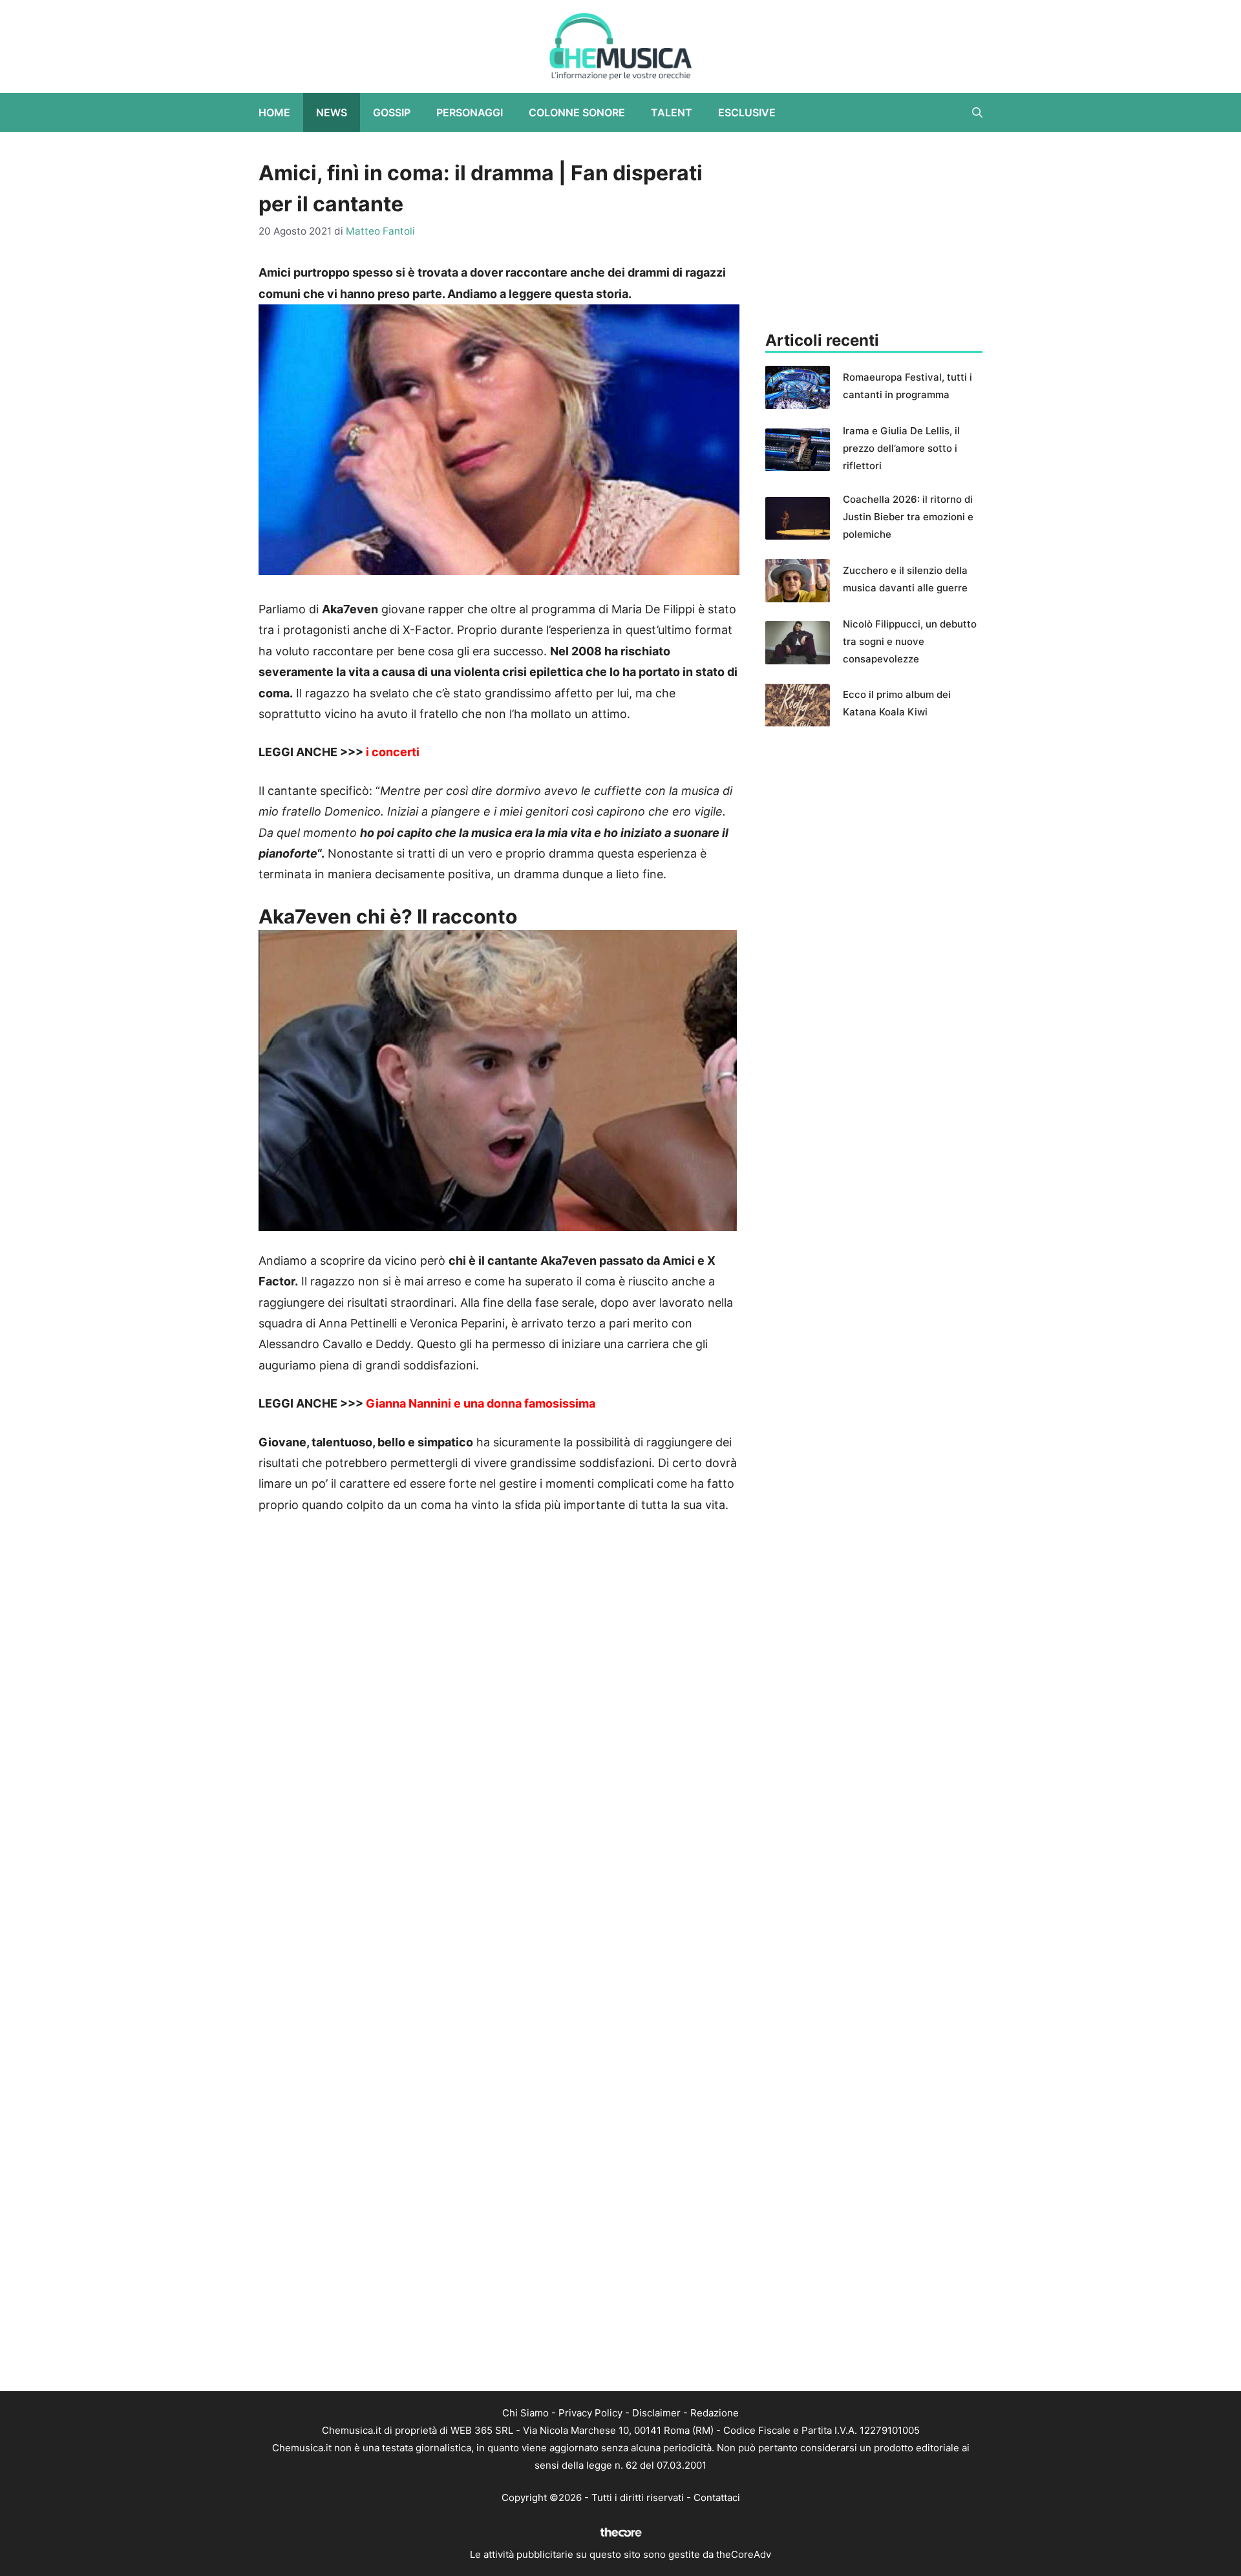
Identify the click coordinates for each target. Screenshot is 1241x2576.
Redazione (715, 2413)
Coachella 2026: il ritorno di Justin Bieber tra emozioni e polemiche (908, 517)
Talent (672, 112)
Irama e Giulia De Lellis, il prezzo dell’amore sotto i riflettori (901, 448)
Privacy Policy (590, 2413)
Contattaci (717, 2497)
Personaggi (470, 112)
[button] (977, 112)
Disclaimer (656, 2413)
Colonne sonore (577, 112)
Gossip (392, 112)
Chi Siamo (525, 2413)
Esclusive (747, 112)
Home (274, 112)
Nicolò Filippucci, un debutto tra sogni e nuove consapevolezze (910, 641)
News (332, 112)
